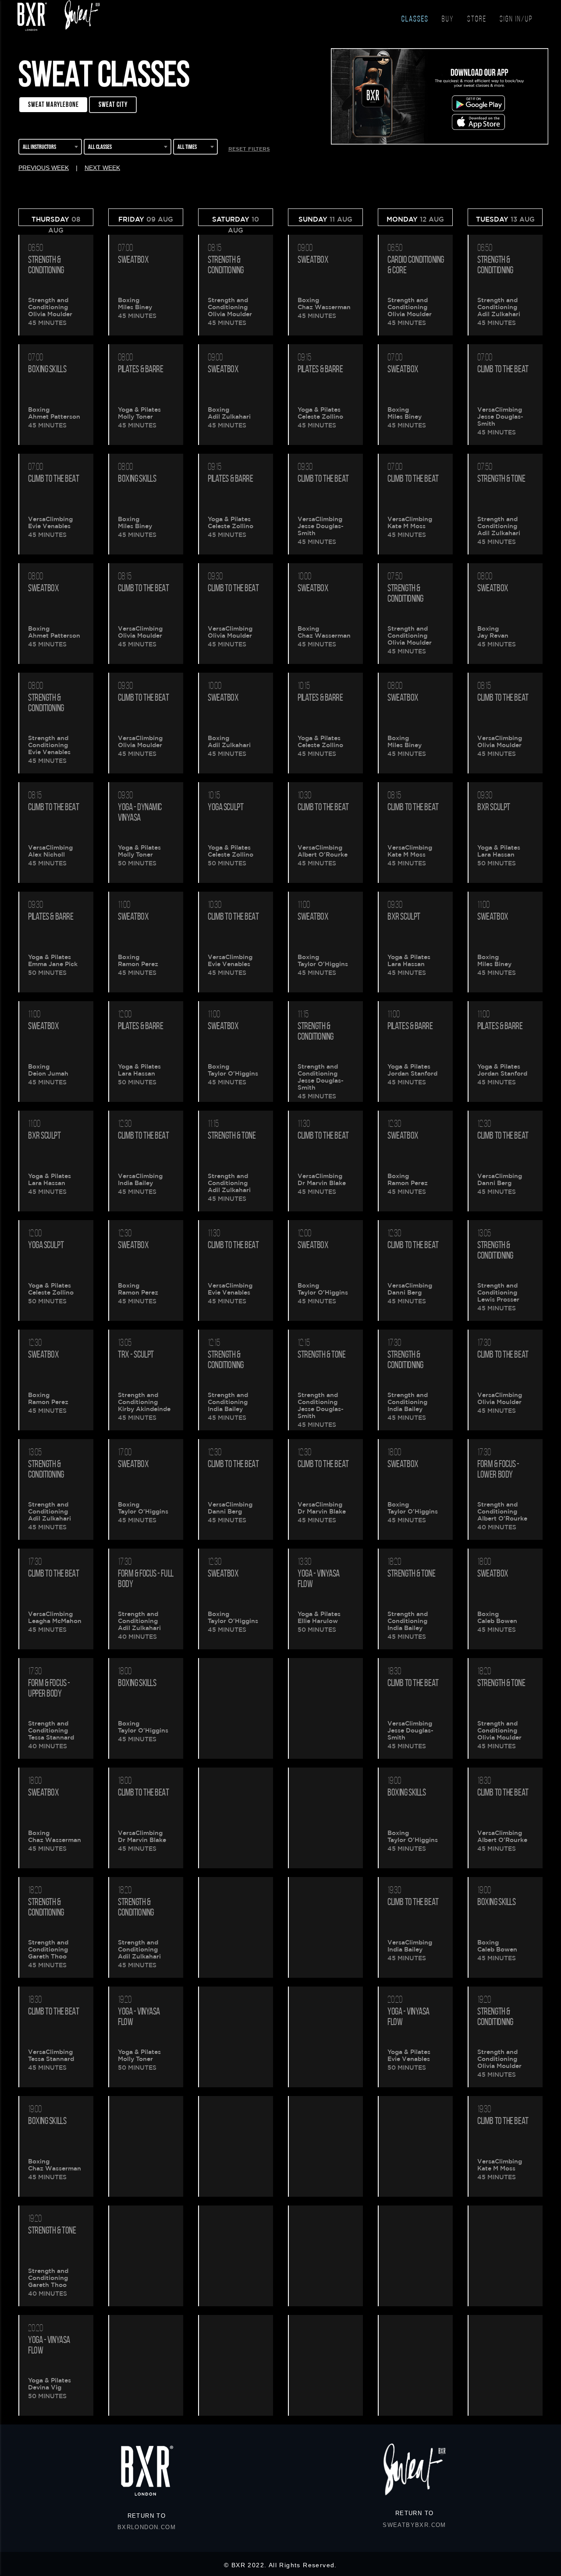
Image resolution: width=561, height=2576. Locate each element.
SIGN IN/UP (516, 20)
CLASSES (415, 20)
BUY (448, 20)
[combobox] (50, 148)
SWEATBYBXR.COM (414, 2525)
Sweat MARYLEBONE (53, 104)
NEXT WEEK (102, 168)
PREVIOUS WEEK (44, 168)
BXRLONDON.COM (147, 2527)
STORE (477, 20)
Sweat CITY (113, 104)
